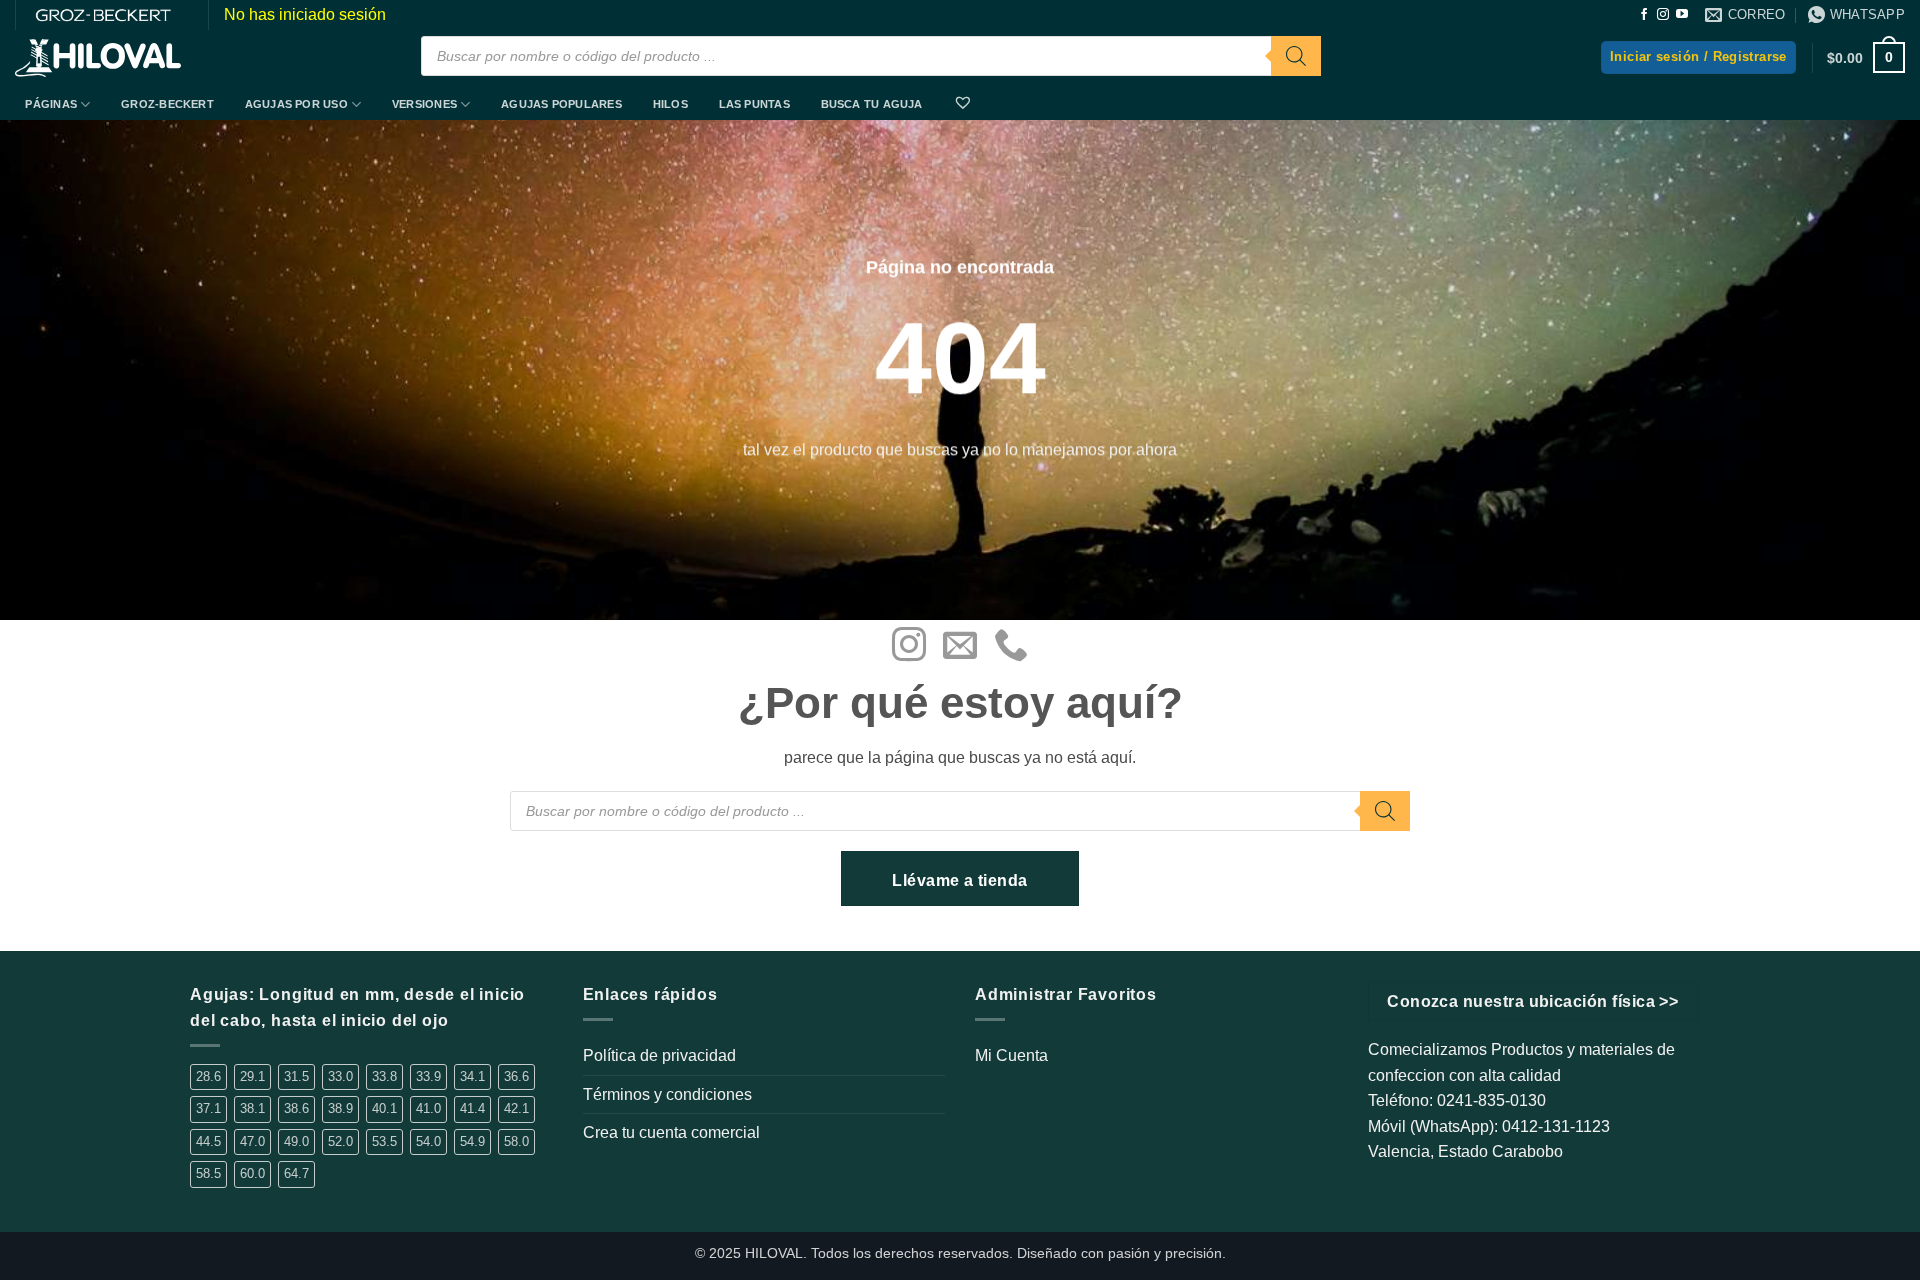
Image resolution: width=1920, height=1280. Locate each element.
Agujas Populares (561, 104)
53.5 (384, 1141)
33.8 (384, 1076)
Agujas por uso (296, 104)
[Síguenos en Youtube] (1682, 15)
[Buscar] (1296, 56)
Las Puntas (754, 104)
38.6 (296, 1108)
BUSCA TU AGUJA (872, 104)
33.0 (340, 1076)
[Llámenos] (1011, 647)
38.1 (252, 1108)
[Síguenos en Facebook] (1644, 15)
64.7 (296, 1173)
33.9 (428, 1076)
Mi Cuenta (1011, 1055)
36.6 (516, 1076)
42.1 (516, 1108)
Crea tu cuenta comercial (671, 1132)
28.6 (208, 1076)
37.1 (208, 1108)
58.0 (516, 1141)
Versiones (424, 104)
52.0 (340, 1141)
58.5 (208, 1173)
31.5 (296, 1076)
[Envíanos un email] (960, 647)
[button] (1698, 57)
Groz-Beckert (167, 104)
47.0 (252, 1141)
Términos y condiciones (667, 1094)
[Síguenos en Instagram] (1663, 15)
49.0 (296, 1141)
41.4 (472, 1108)
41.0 (428, 1108)
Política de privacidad (659, 1055)
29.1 (252, 1076)
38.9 (340, 1108)
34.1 (472, 1076)
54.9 (472, 1141)
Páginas (51, 104)
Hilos (670, 104)
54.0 (428, 1141)
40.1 (384, 1108)
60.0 (252, 1173)
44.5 (208, 1141)
